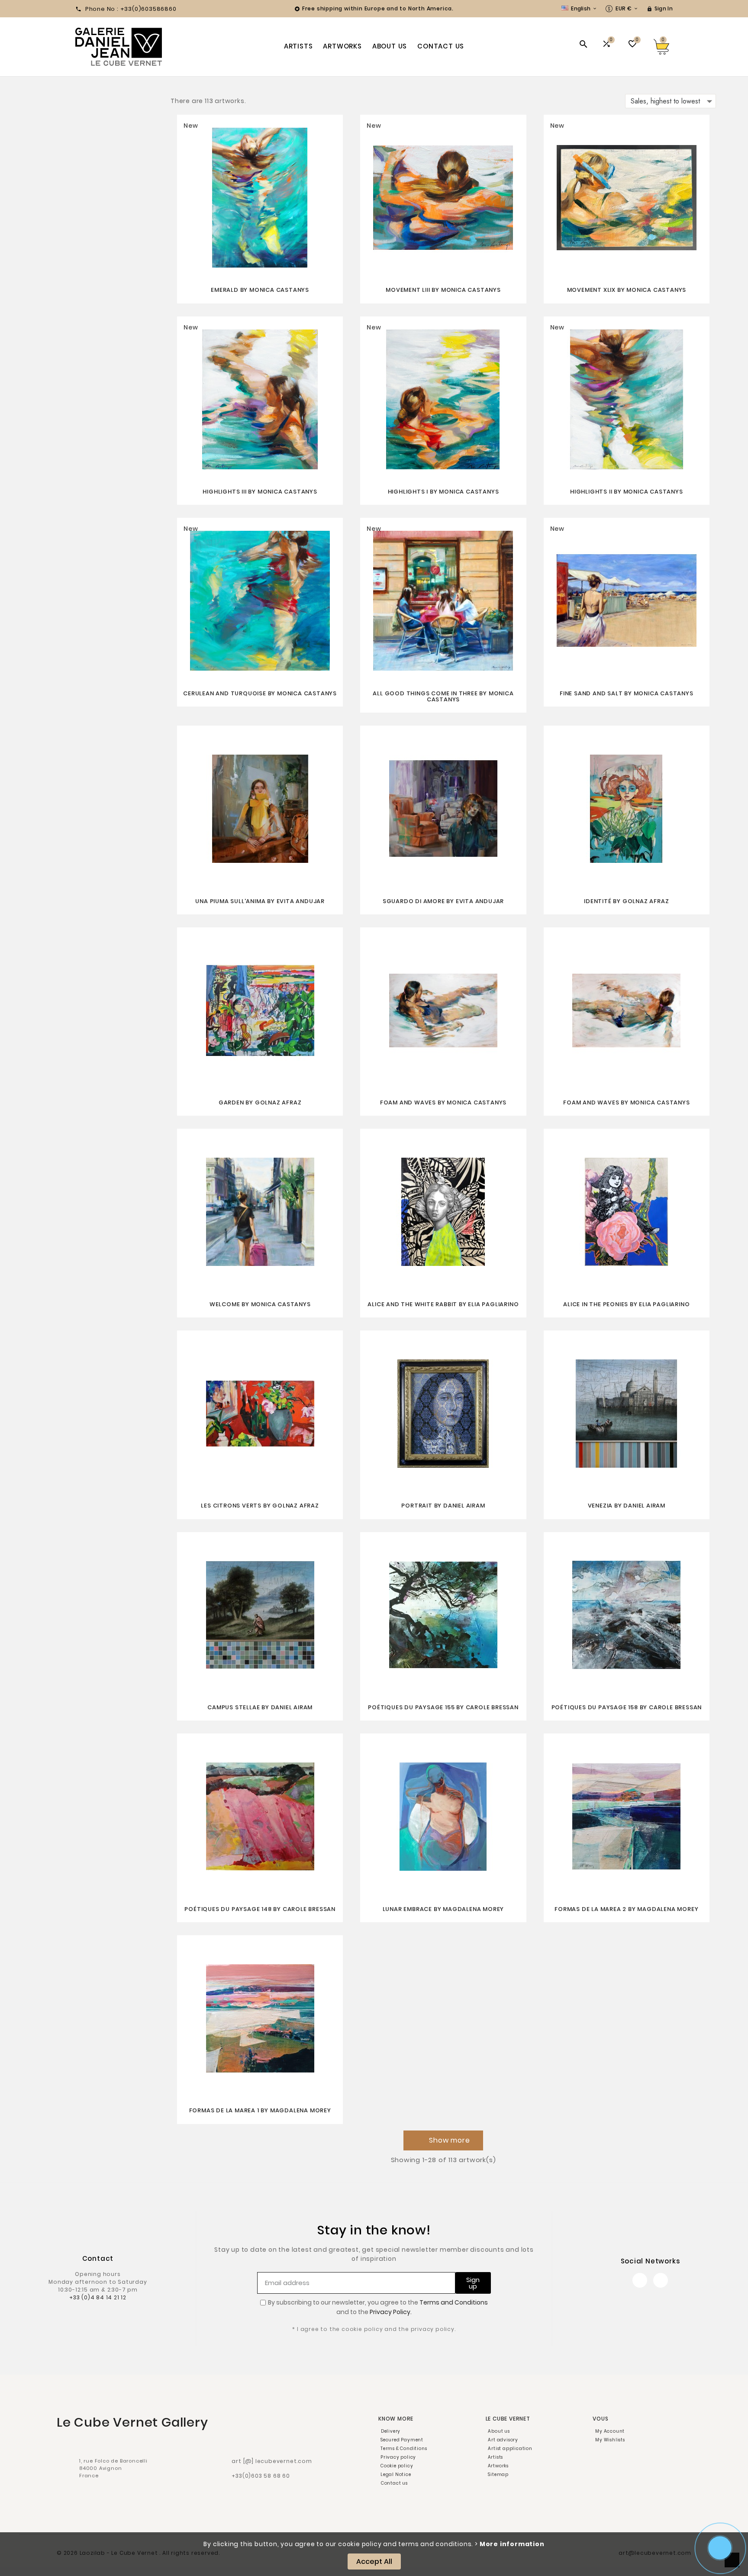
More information (512, 2544)
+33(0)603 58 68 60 (261, 2476)
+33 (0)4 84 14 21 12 (98, 2297)
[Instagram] (661, 2280)
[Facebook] (640, 2280)
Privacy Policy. (391, 2312)
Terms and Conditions (454, 2302)
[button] (443, 2140)
